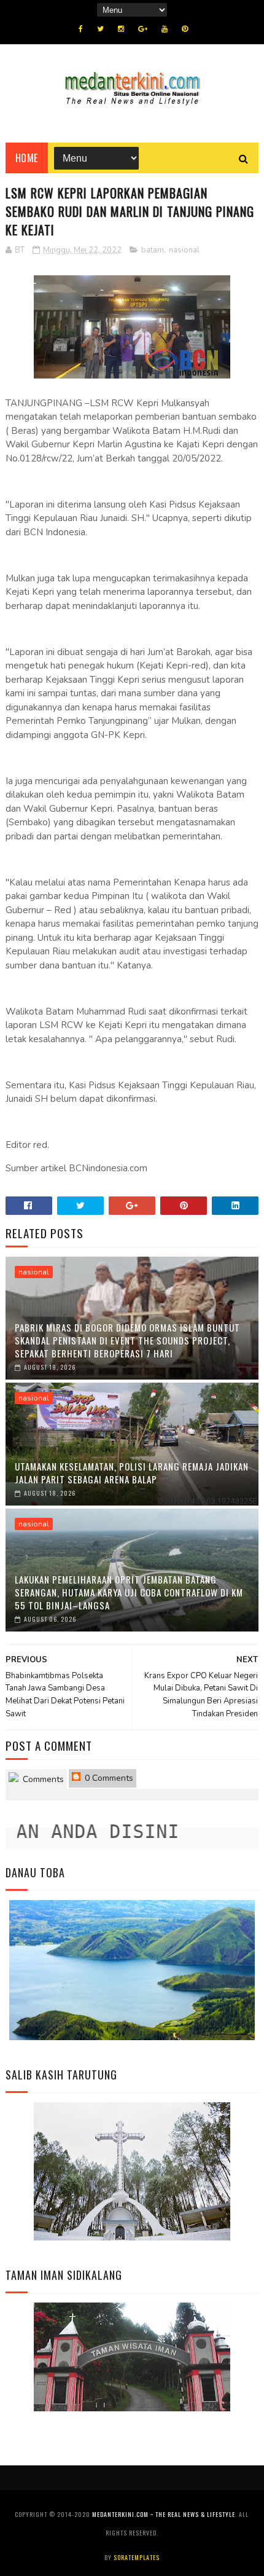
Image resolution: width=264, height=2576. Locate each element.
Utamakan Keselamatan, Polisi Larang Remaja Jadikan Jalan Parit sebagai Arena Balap (132, 1473)
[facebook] (81, 29)
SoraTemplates (137, 2557)
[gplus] (143, 29)
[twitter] (100, 29)
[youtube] (165, 29)
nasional (184, 250)
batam (153, 250)
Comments (42, 1779)
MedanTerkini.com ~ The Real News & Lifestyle (164, 2514)
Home (27, 158)
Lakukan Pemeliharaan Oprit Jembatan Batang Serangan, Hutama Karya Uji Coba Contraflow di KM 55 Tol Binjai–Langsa (129, 1592)
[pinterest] (185, 29)
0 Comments (108, 1778)
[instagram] (121, 29)
